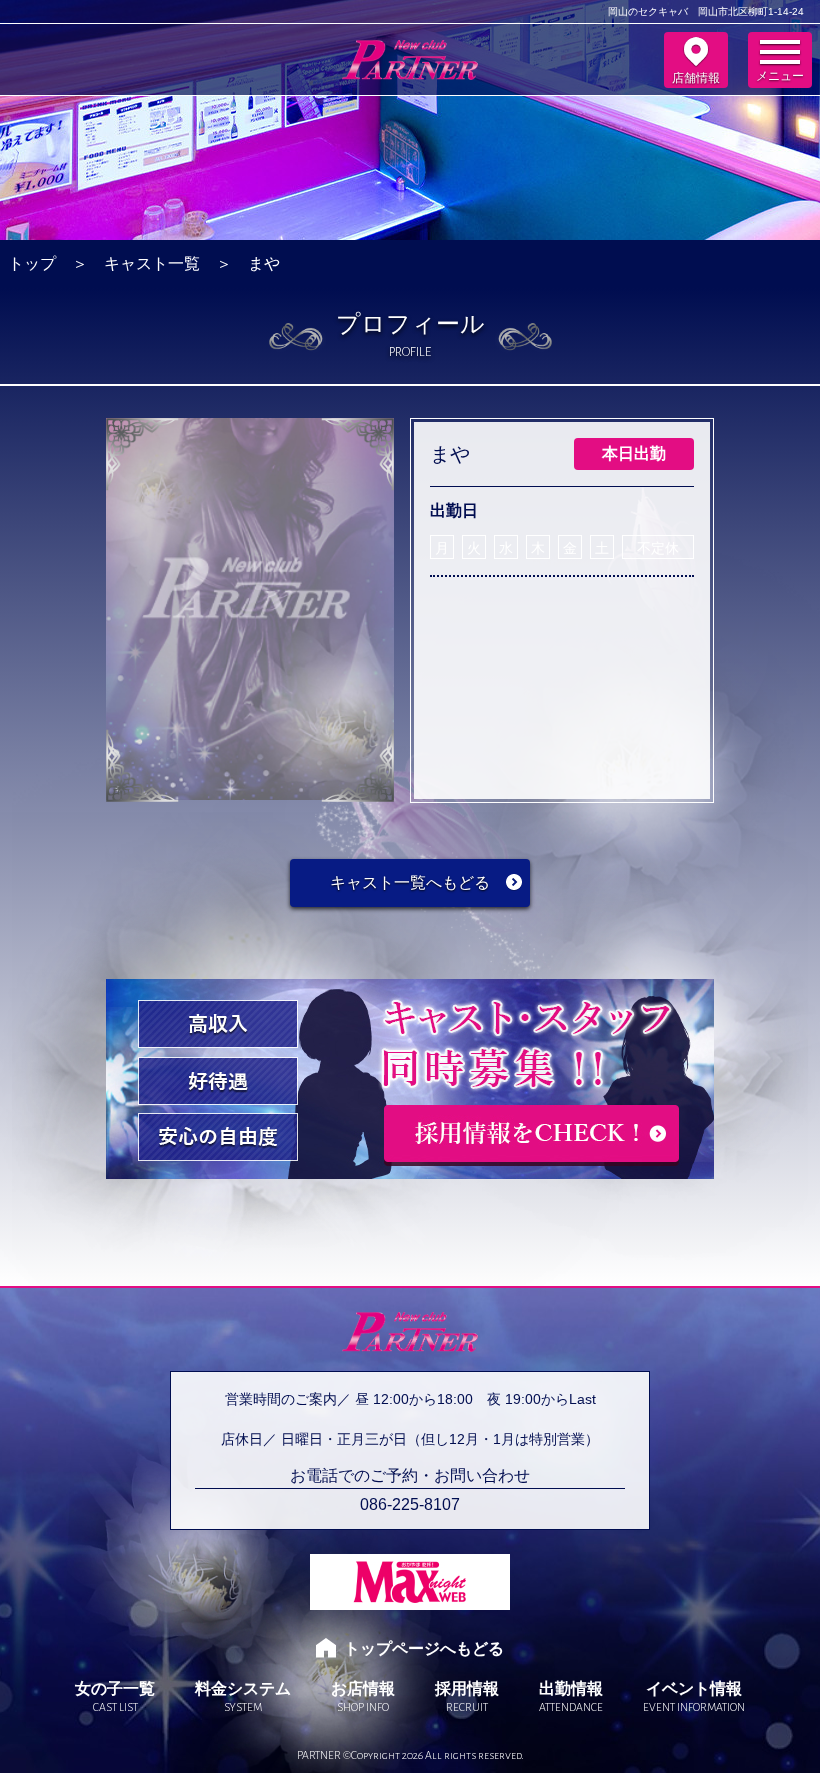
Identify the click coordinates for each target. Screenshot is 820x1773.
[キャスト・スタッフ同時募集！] (410, 1172)
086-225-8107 (410, 1505)
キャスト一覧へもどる (410, 882)
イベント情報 (694, 1696)
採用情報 (467, 1696)
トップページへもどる (424, 1648)
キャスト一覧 (152, 263)
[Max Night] (410, 1582)
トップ (32, 263)
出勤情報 (571, 1696)
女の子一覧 (115, 1696)
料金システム (243, 1696)
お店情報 (363, 1696)
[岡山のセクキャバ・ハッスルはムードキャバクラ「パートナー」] (410, 69)
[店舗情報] (696, 60)
